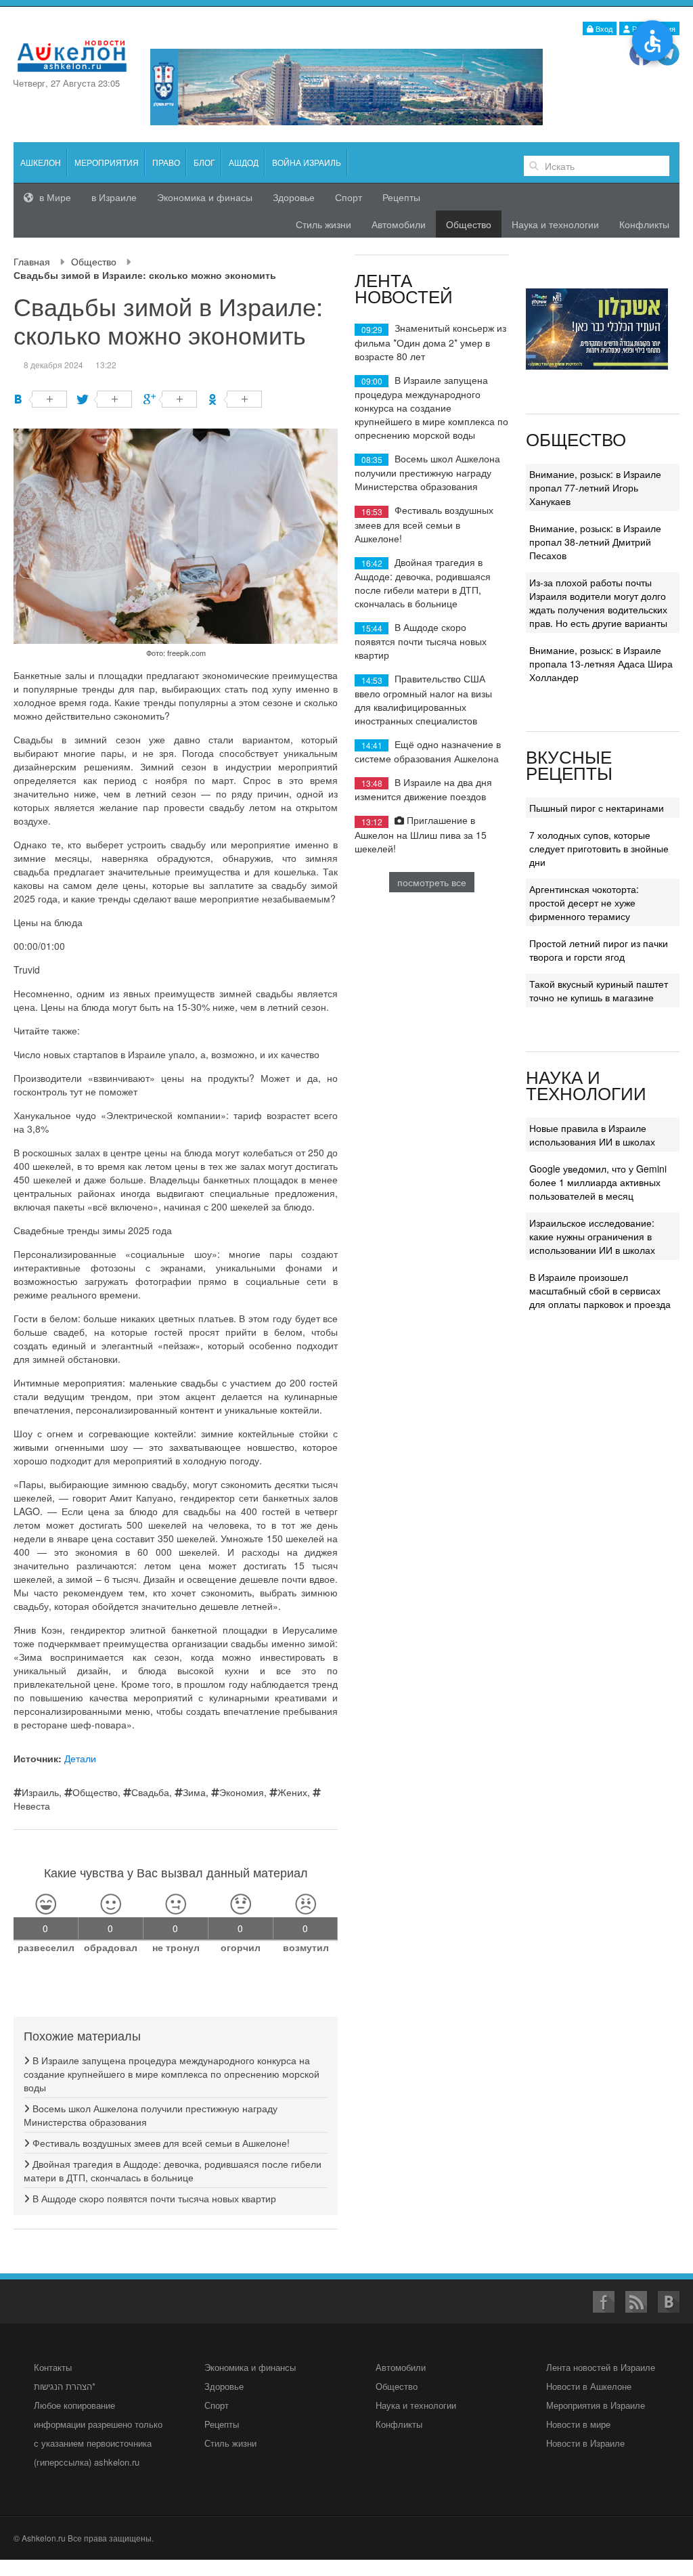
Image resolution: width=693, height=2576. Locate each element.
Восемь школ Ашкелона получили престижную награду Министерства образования (427, 472)
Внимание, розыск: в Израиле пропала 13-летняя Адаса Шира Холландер (601, 663)
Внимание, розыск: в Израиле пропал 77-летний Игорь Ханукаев (595, 487)
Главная (32, 261)
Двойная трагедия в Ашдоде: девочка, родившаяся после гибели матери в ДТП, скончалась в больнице (173, 2170)
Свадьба (150, 1792)
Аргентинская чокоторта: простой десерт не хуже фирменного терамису (584, 902)
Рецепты (401, 197)
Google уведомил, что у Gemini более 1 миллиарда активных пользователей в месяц (598, 1182)
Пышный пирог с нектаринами (597, 808)
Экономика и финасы (205, 197)
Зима (194, 1792)
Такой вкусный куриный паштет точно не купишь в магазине (599, 990)
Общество (94, 261)
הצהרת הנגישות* (65, 2386)
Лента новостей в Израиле (601, 2367)
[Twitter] (105, 399)
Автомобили (399, 224)
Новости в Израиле (585, 2443)
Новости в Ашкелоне (589, 2386)
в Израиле (114, 197)
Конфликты (644, 224)
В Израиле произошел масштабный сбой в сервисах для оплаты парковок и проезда (600, 1290)
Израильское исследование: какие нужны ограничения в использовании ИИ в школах (592, 1236)
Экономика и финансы (250, 2367)
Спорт (349, 197)
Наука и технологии (555, 224)
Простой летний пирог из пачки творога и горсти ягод (599, 950)
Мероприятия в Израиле (596, 2405)
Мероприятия (107, 162)
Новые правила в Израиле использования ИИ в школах (592, 1135)
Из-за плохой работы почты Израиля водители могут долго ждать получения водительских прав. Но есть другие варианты (598, 603)
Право (166, 162)
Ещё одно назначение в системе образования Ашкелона (428, 751)
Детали (80, 1758)
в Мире (54, 197)
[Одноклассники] (235, 399)
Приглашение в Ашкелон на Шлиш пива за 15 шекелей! (421, 834)
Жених (292, 1792)
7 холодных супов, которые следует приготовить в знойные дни (599, 848)
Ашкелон (41, 162)
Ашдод (244, 162)
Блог (204, 162)
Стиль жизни (323, 224)
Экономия (242, 1792)
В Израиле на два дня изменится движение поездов (423, 789)
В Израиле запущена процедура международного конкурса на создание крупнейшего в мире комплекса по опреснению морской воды (172, 2074)
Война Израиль (307, 162)
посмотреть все (432, 882)
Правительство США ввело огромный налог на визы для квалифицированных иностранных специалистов (423, 699)
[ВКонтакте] (40, 399)
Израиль (40, 1792)
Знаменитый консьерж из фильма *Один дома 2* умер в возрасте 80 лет (430, 342)
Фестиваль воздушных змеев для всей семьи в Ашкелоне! (160, 2143)
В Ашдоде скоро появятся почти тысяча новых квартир (153, 2198)
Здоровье (294, 197)
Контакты (53, 2367)
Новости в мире (578, 2424)
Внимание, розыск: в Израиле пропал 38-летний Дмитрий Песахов (595, 542)
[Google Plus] (170, 399)
